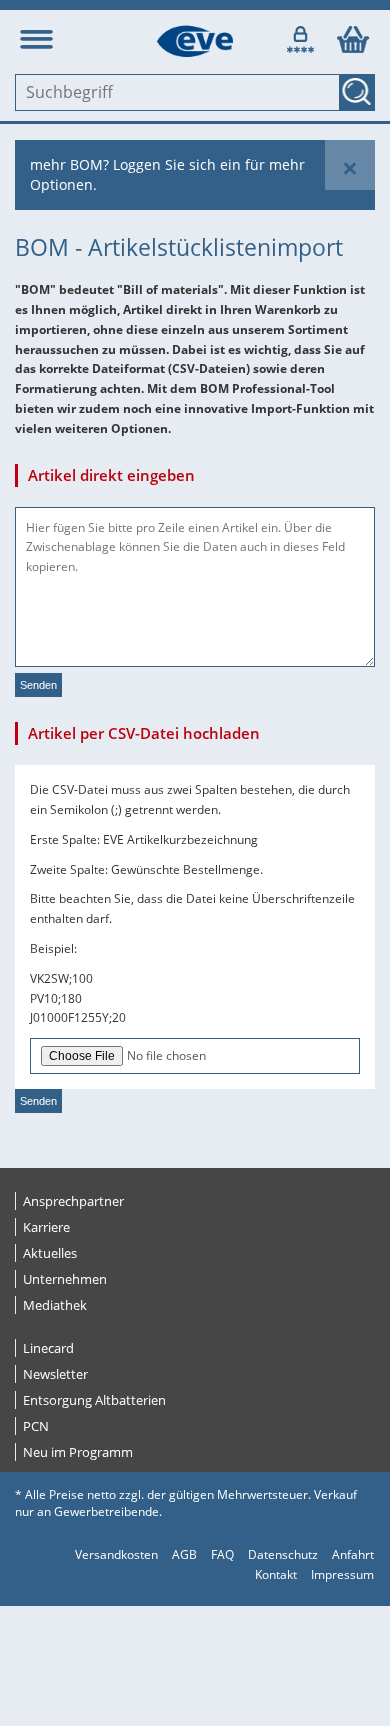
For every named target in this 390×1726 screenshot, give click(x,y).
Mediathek (55, 1305)
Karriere (46, 1227)
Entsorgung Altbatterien (94, 1400)
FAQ (222, 1554)
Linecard (48, 1348)
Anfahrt (353, 1554)
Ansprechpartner (73, 1201)
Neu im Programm (78, 1452)
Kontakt (276, 1574)
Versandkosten (116, 1554)
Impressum (342, 1574)
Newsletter (55, 1374)
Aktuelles (50, 1253)
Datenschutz (283, 1554)
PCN (36, 1426)
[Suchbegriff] (357, 92)
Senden (38, 685)
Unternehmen (65, 1279)
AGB (184, 1554)
